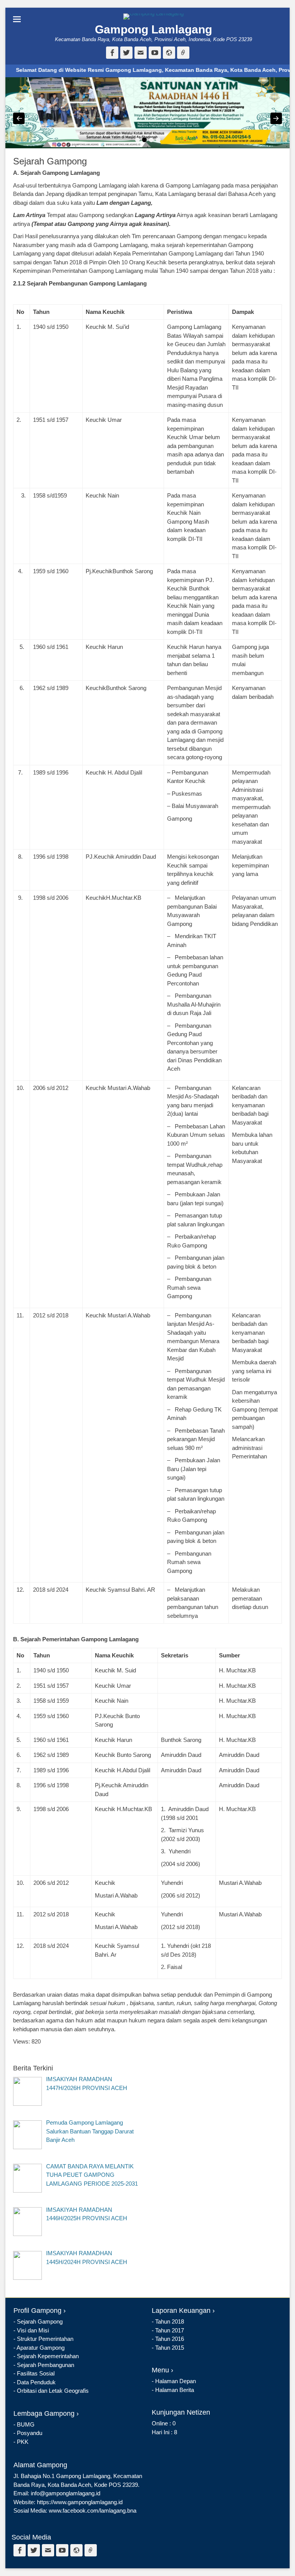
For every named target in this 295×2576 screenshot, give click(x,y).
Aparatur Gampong (41, 2348)
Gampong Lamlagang (153, 29)
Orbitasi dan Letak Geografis (53, 2391)
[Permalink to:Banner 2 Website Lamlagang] (147, 113)
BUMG (26, 2424)
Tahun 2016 (170, 2339)
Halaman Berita (175, 2390)
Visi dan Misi (33, 2330)
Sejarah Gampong (40, 2321)
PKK (23, 2442)
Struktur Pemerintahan (45, 2339)
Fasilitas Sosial (36, 2373)
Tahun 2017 (170, 2330)
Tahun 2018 (170, 2321)
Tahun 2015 (170, 2348)
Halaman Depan (176, 2381)
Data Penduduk (36, 2382)
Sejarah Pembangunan (46, 2365)
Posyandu (30, 2433)
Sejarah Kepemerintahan (48, 2356)
